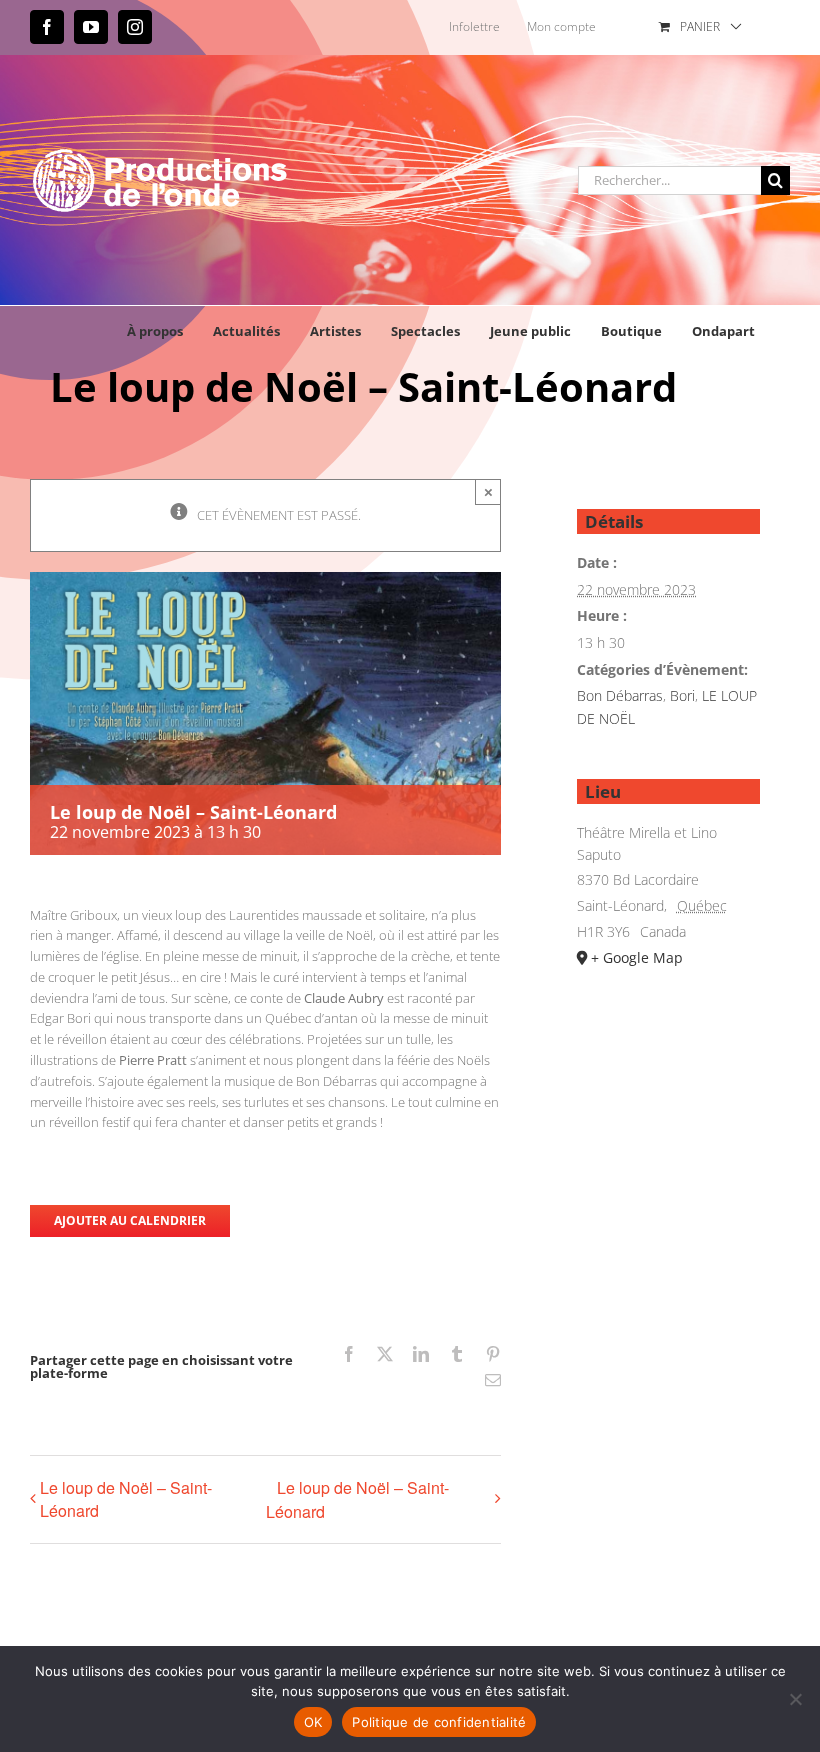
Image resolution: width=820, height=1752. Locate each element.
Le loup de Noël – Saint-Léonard (126, 1499)
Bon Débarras (620, 695)
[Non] (795, 1699)
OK (313, 1722)
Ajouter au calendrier (130, 1221)
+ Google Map (637, 957)
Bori (682, 695)
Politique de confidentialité (439, 1722)
